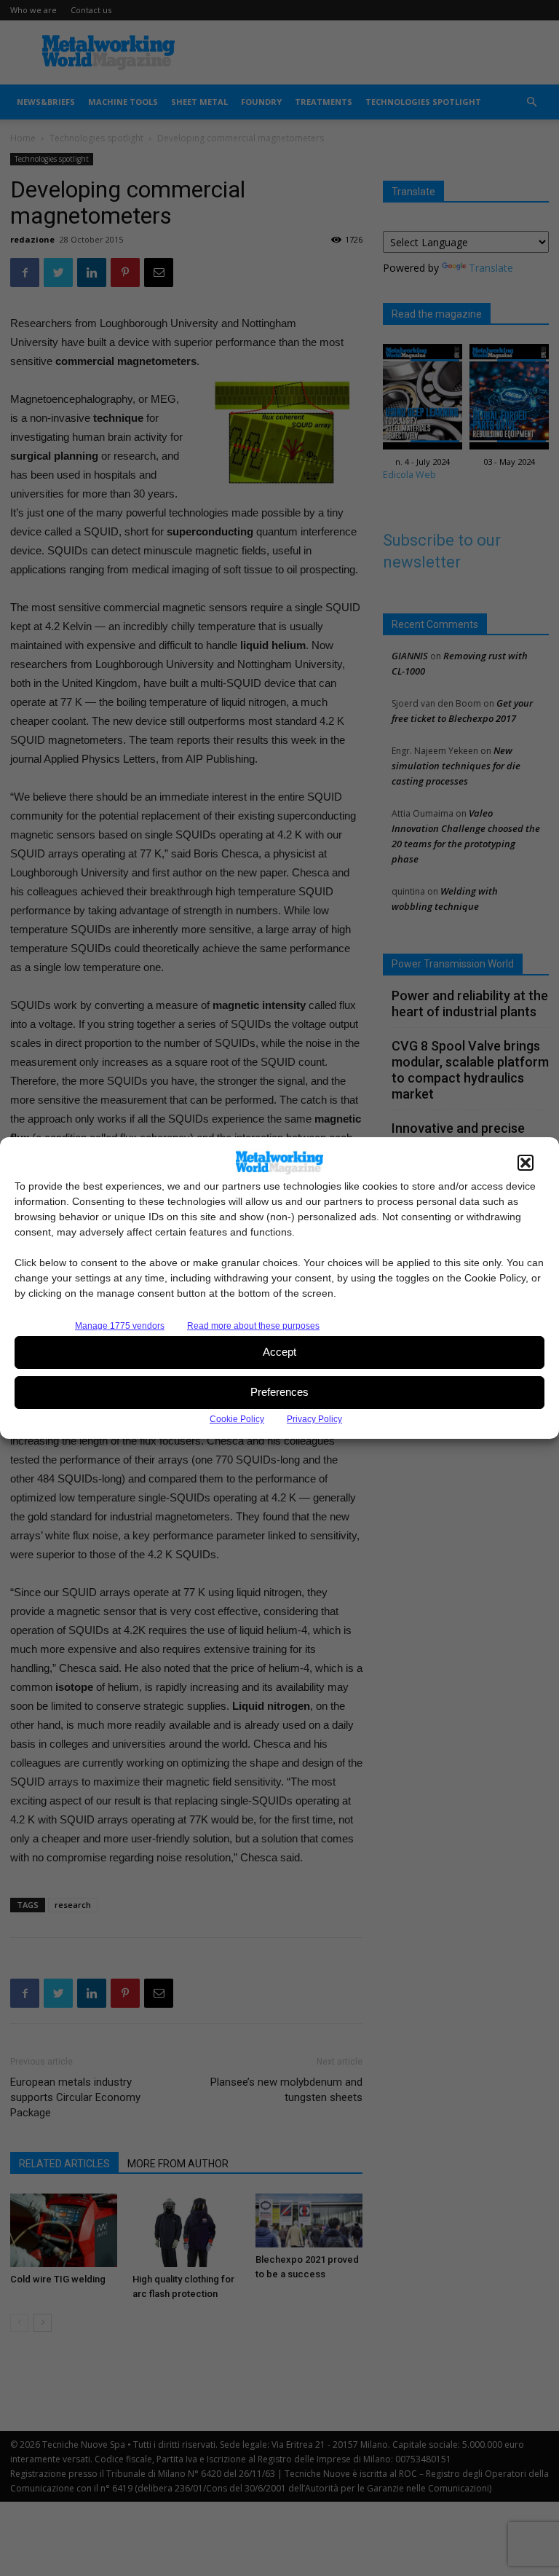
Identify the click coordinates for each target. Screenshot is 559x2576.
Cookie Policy (237, 1419)
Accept (279, 1352)
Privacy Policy (314, 1419)
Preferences (279, 1392)
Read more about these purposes (253, 1326)
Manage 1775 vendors (120, 1326)
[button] (526, 1163)
